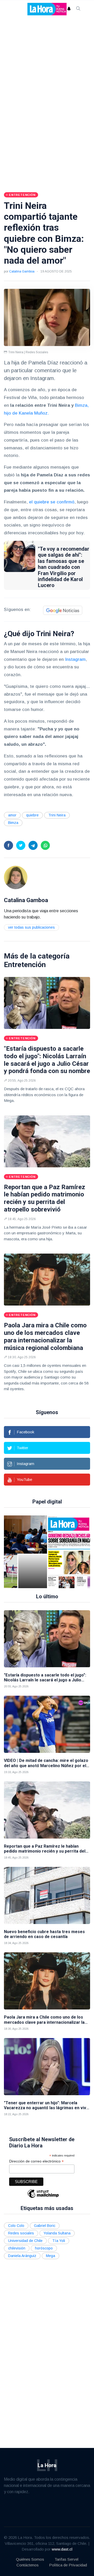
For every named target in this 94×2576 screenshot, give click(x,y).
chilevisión (17, 2248)
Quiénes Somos (30, 2559)
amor (12, 815)
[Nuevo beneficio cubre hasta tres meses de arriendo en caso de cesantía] (47, 1895)
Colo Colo (16, 2226)
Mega (51, 2256)
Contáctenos (28, 2565)
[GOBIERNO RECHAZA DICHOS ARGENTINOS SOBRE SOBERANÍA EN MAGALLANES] (53, 1552)
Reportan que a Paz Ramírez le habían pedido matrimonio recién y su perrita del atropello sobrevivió (45, 1198)
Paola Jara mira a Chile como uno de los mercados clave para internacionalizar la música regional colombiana (45, 1336)
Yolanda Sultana (57, 2233)
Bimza (13, 823)
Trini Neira (57, 815)
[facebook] (8, 845)
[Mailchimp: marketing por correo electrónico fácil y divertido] (43, 2197)
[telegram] (33, 845)
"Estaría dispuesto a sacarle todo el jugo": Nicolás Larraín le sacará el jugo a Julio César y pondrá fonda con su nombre (47, 1060)
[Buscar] (78, 9)
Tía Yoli (59, 2241)
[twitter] (21, 845)
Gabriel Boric (45, 2226)
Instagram (75, 659)
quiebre (32, 815)
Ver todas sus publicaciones (31, 927)
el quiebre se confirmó (52, 502)
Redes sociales (21, 2233)
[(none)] (16, 877)
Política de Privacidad (68, 2565)
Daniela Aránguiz (22, 2256)
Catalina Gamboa (22, 271)
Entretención (25, 965)
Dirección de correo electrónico (36, 2161)
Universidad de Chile (25, 2241)
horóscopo (44, 2248)
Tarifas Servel (66, 2559)
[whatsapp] (45, 845)
